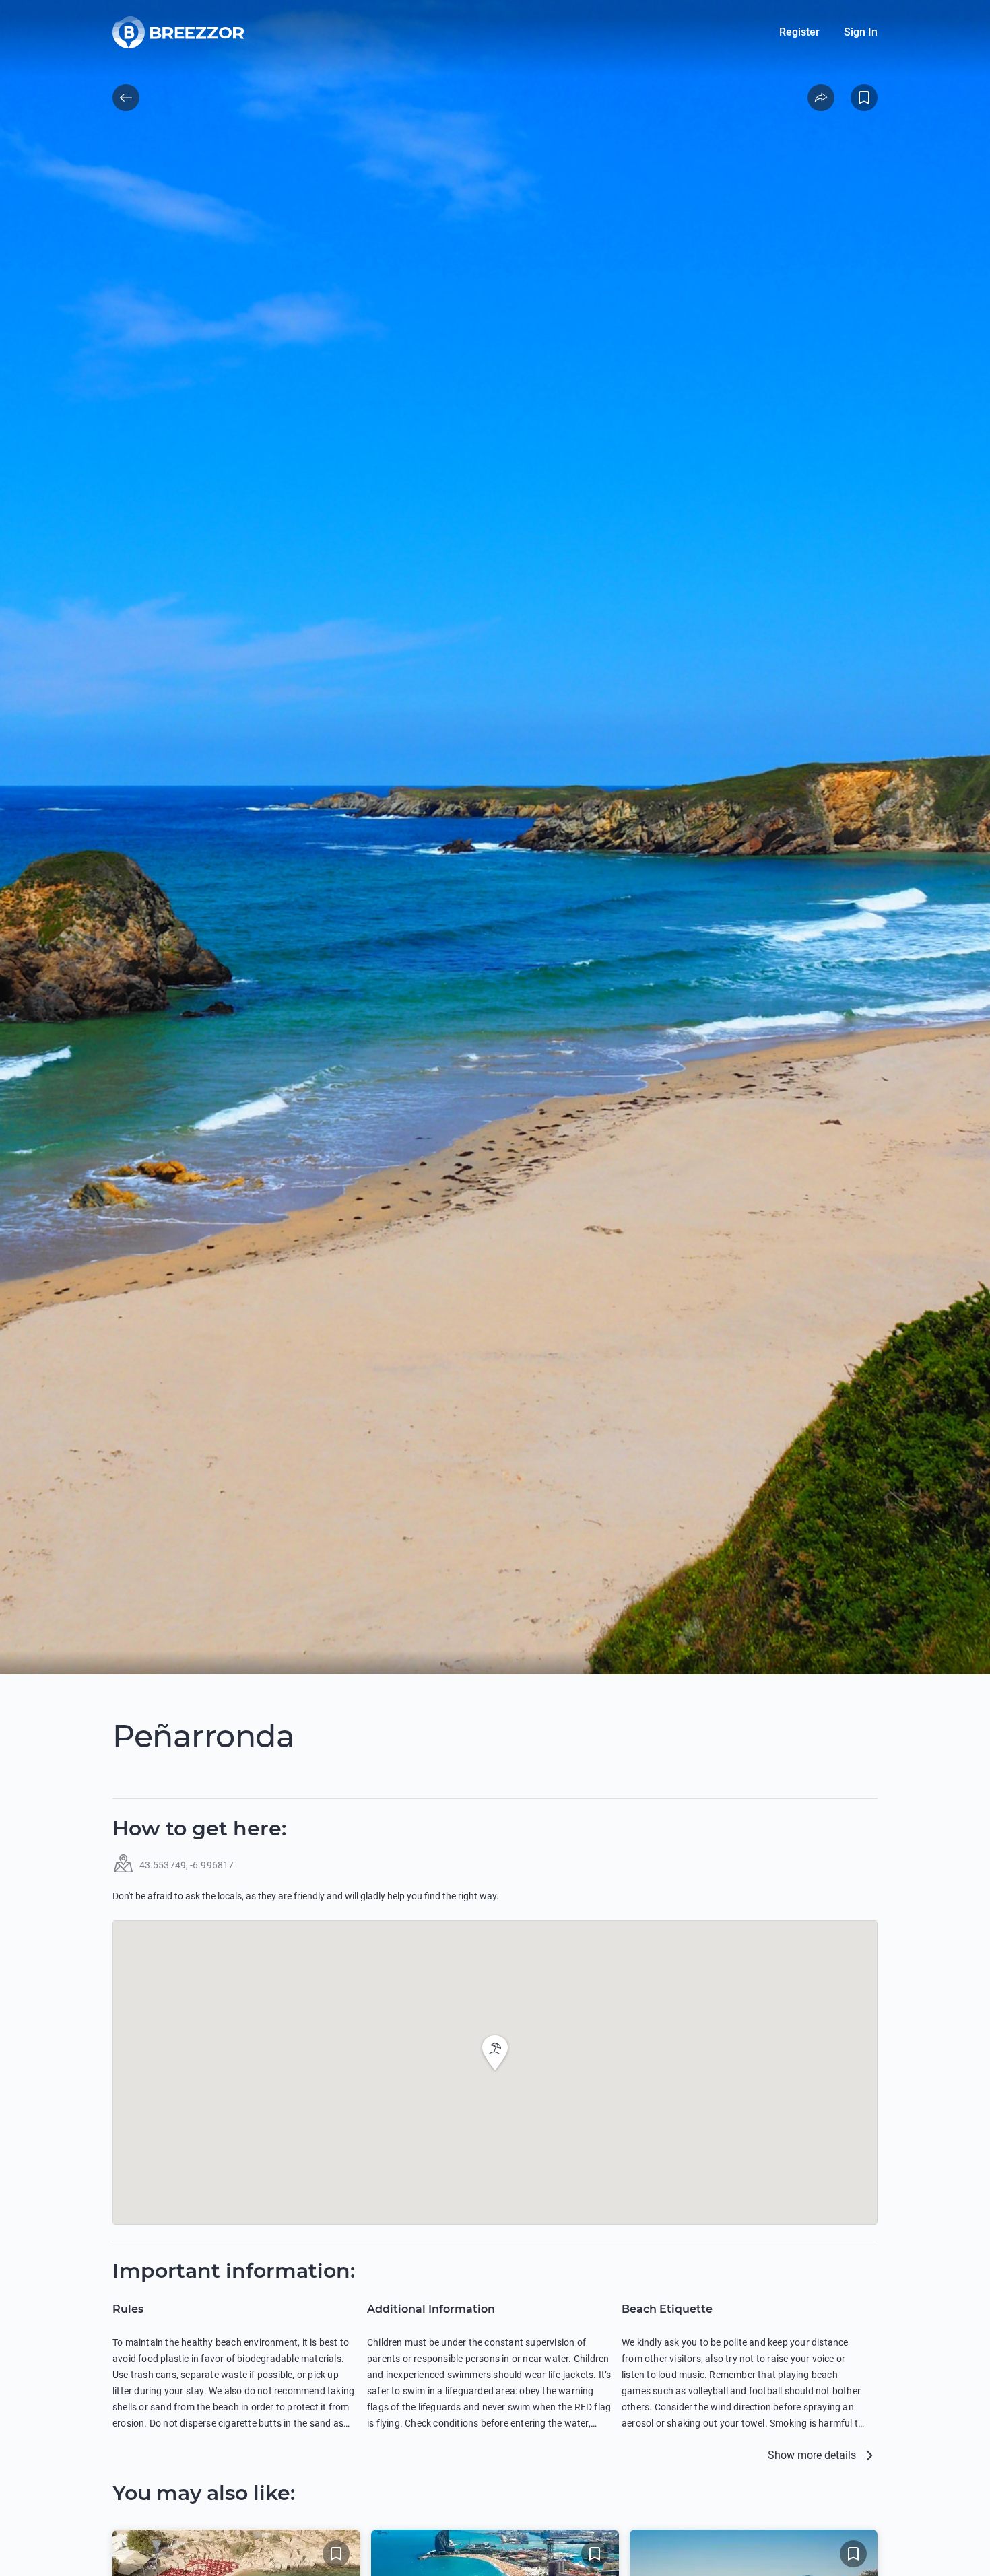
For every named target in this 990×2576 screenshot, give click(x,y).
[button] (495, 2053)
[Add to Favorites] (864, 98)
